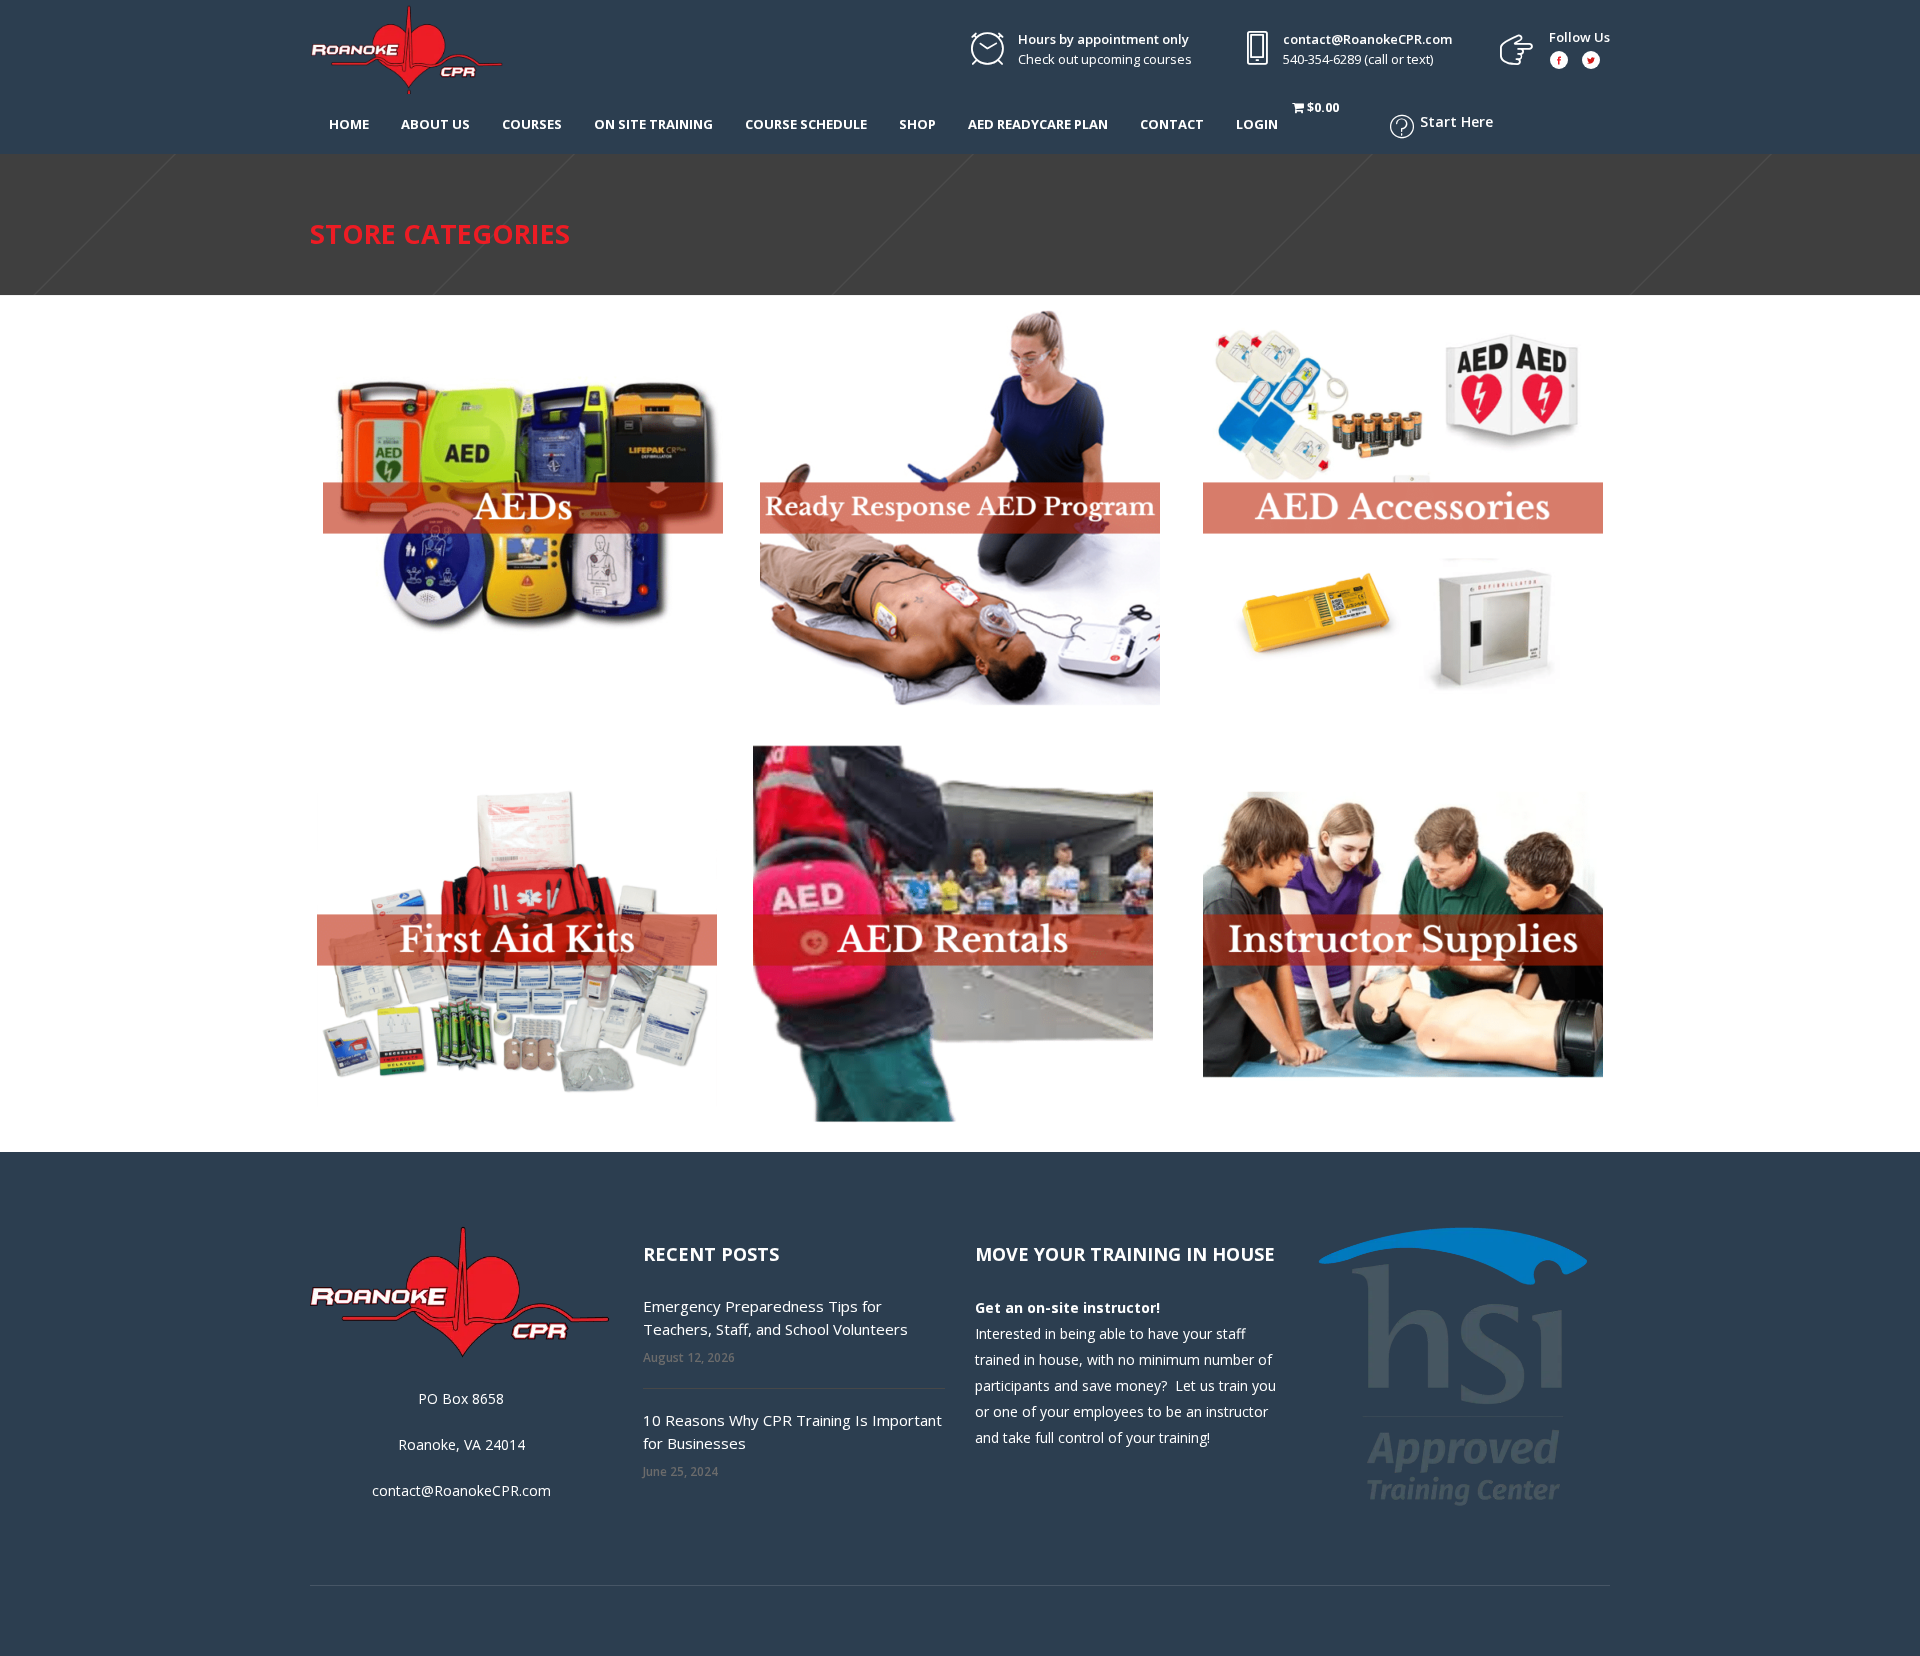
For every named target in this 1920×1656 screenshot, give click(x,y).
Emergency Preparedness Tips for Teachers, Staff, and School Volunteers (775, 1317)
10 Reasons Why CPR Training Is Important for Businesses (792, 1431)
